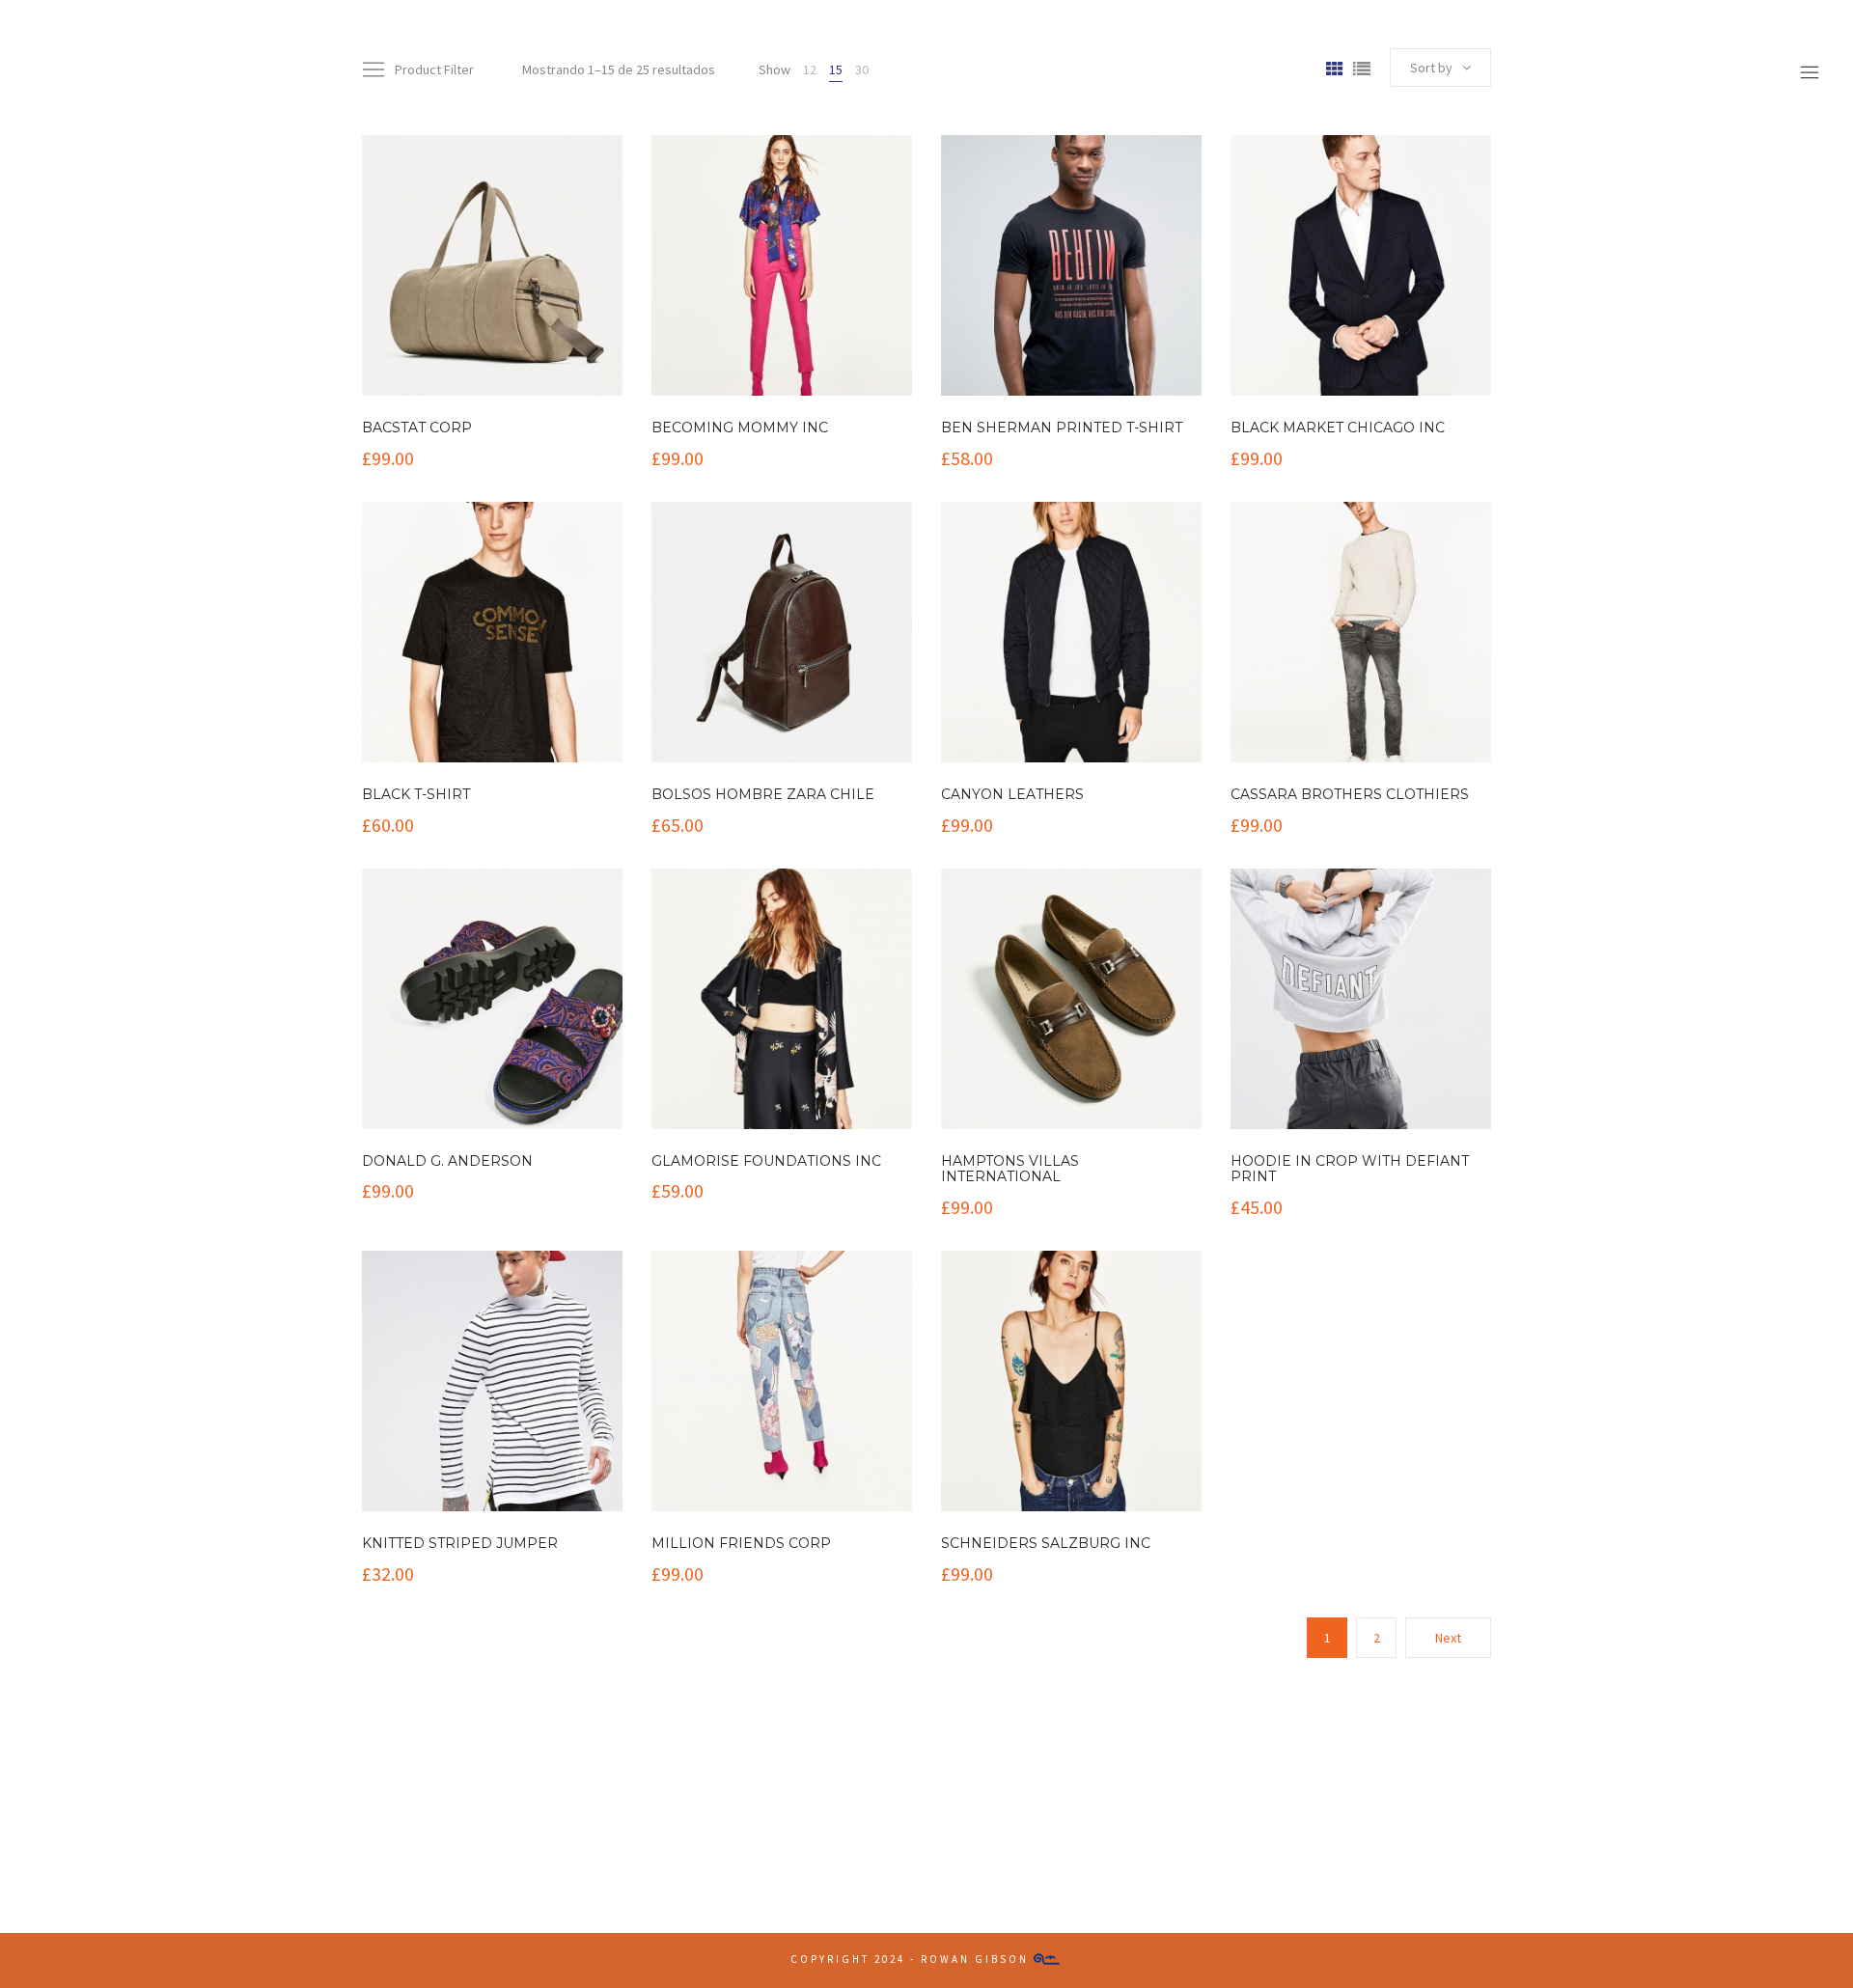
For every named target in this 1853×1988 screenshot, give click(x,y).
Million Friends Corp (741, 1543)
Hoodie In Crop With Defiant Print (1350, 1169)
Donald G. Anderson (447, 1161)
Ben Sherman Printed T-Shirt (1062, 428)
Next (1448, 1638)
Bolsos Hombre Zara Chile (763, 794)
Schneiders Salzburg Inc (1046, 1543)
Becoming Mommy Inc (740, 428)
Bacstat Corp (417, 428)
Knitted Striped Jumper (460, 1543)
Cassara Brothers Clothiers (1350, 794)
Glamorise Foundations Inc (766, 1161)
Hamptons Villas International (1010, 1169)
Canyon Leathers (1012, 794)
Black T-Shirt (416, 794)
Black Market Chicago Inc (1338, 428)
